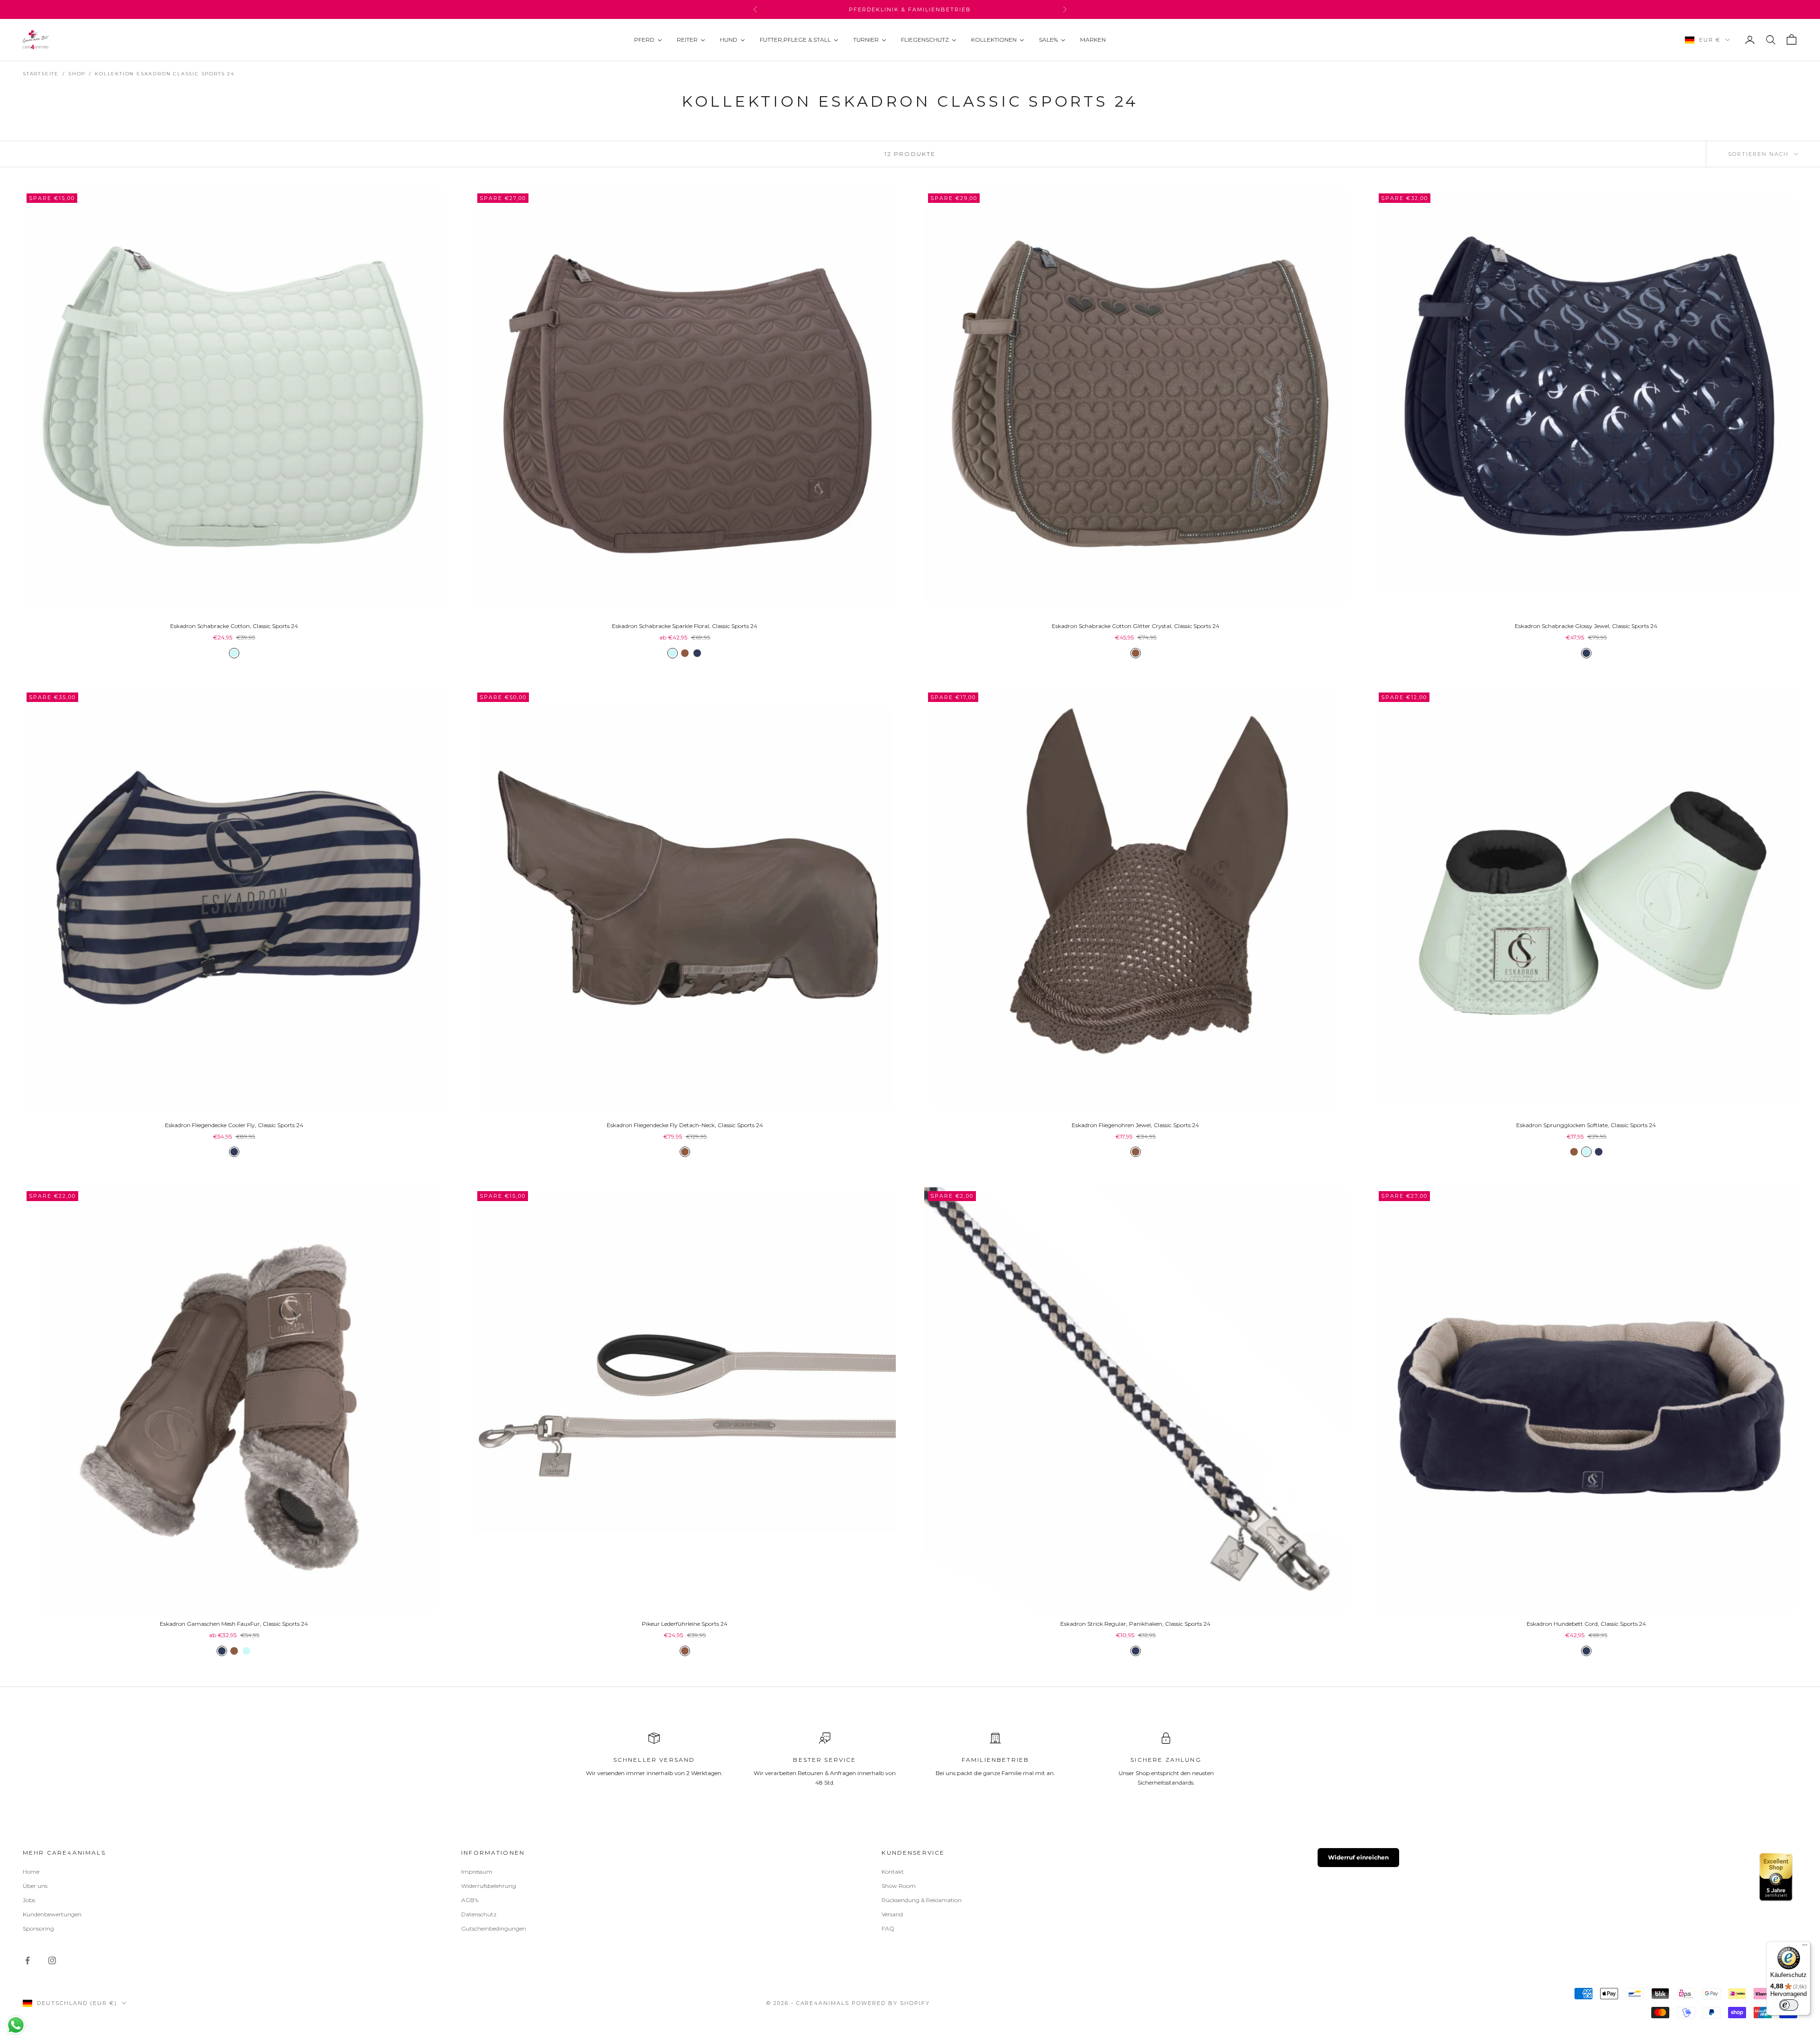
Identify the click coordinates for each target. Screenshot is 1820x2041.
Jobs (29, 1900)
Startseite (41, 74)
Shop (77, 74)
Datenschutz (479, 1914)
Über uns (35, 1886)
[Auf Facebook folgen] (27, 1960)
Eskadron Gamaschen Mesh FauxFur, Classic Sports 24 (234, 1624)
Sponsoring (38, 1928)
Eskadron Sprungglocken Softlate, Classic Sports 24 (1586, 1125)
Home (31, 1872)
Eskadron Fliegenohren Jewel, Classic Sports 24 (1135, 1125)
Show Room (899, 1886)
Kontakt (893, 1872)
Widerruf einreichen (1358, 1857)
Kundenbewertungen (52, 1914)
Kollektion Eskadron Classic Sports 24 (165, 74)
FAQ (888, 1928)
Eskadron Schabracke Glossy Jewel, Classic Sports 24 (1586, 626)
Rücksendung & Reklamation (922, 1900)
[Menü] (1805, 1947)
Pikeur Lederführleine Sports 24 (685, 1624)
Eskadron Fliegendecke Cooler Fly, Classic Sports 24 (234, 1125)
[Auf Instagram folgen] (52, 1960)
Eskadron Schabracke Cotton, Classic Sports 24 (234, 626)
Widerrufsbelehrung (489, 1886)
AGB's (470, 1900)
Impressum (477, 1872)
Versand (892, 1914)
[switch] (1789, 2005)
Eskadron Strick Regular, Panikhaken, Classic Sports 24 (1135, 1624)
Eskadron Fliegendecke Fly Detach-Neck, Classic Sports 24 (685, 1125)
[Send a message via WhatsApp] (16, 2025)
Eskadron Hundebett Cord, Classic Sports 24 (1586, 1624)
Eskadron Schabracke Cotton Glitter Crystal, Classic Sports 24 (1136, 626)
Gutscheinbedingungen (494, 1928)
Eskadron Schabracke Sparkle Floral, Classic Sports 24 (685, 626)
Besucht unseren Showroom (910, 9)
